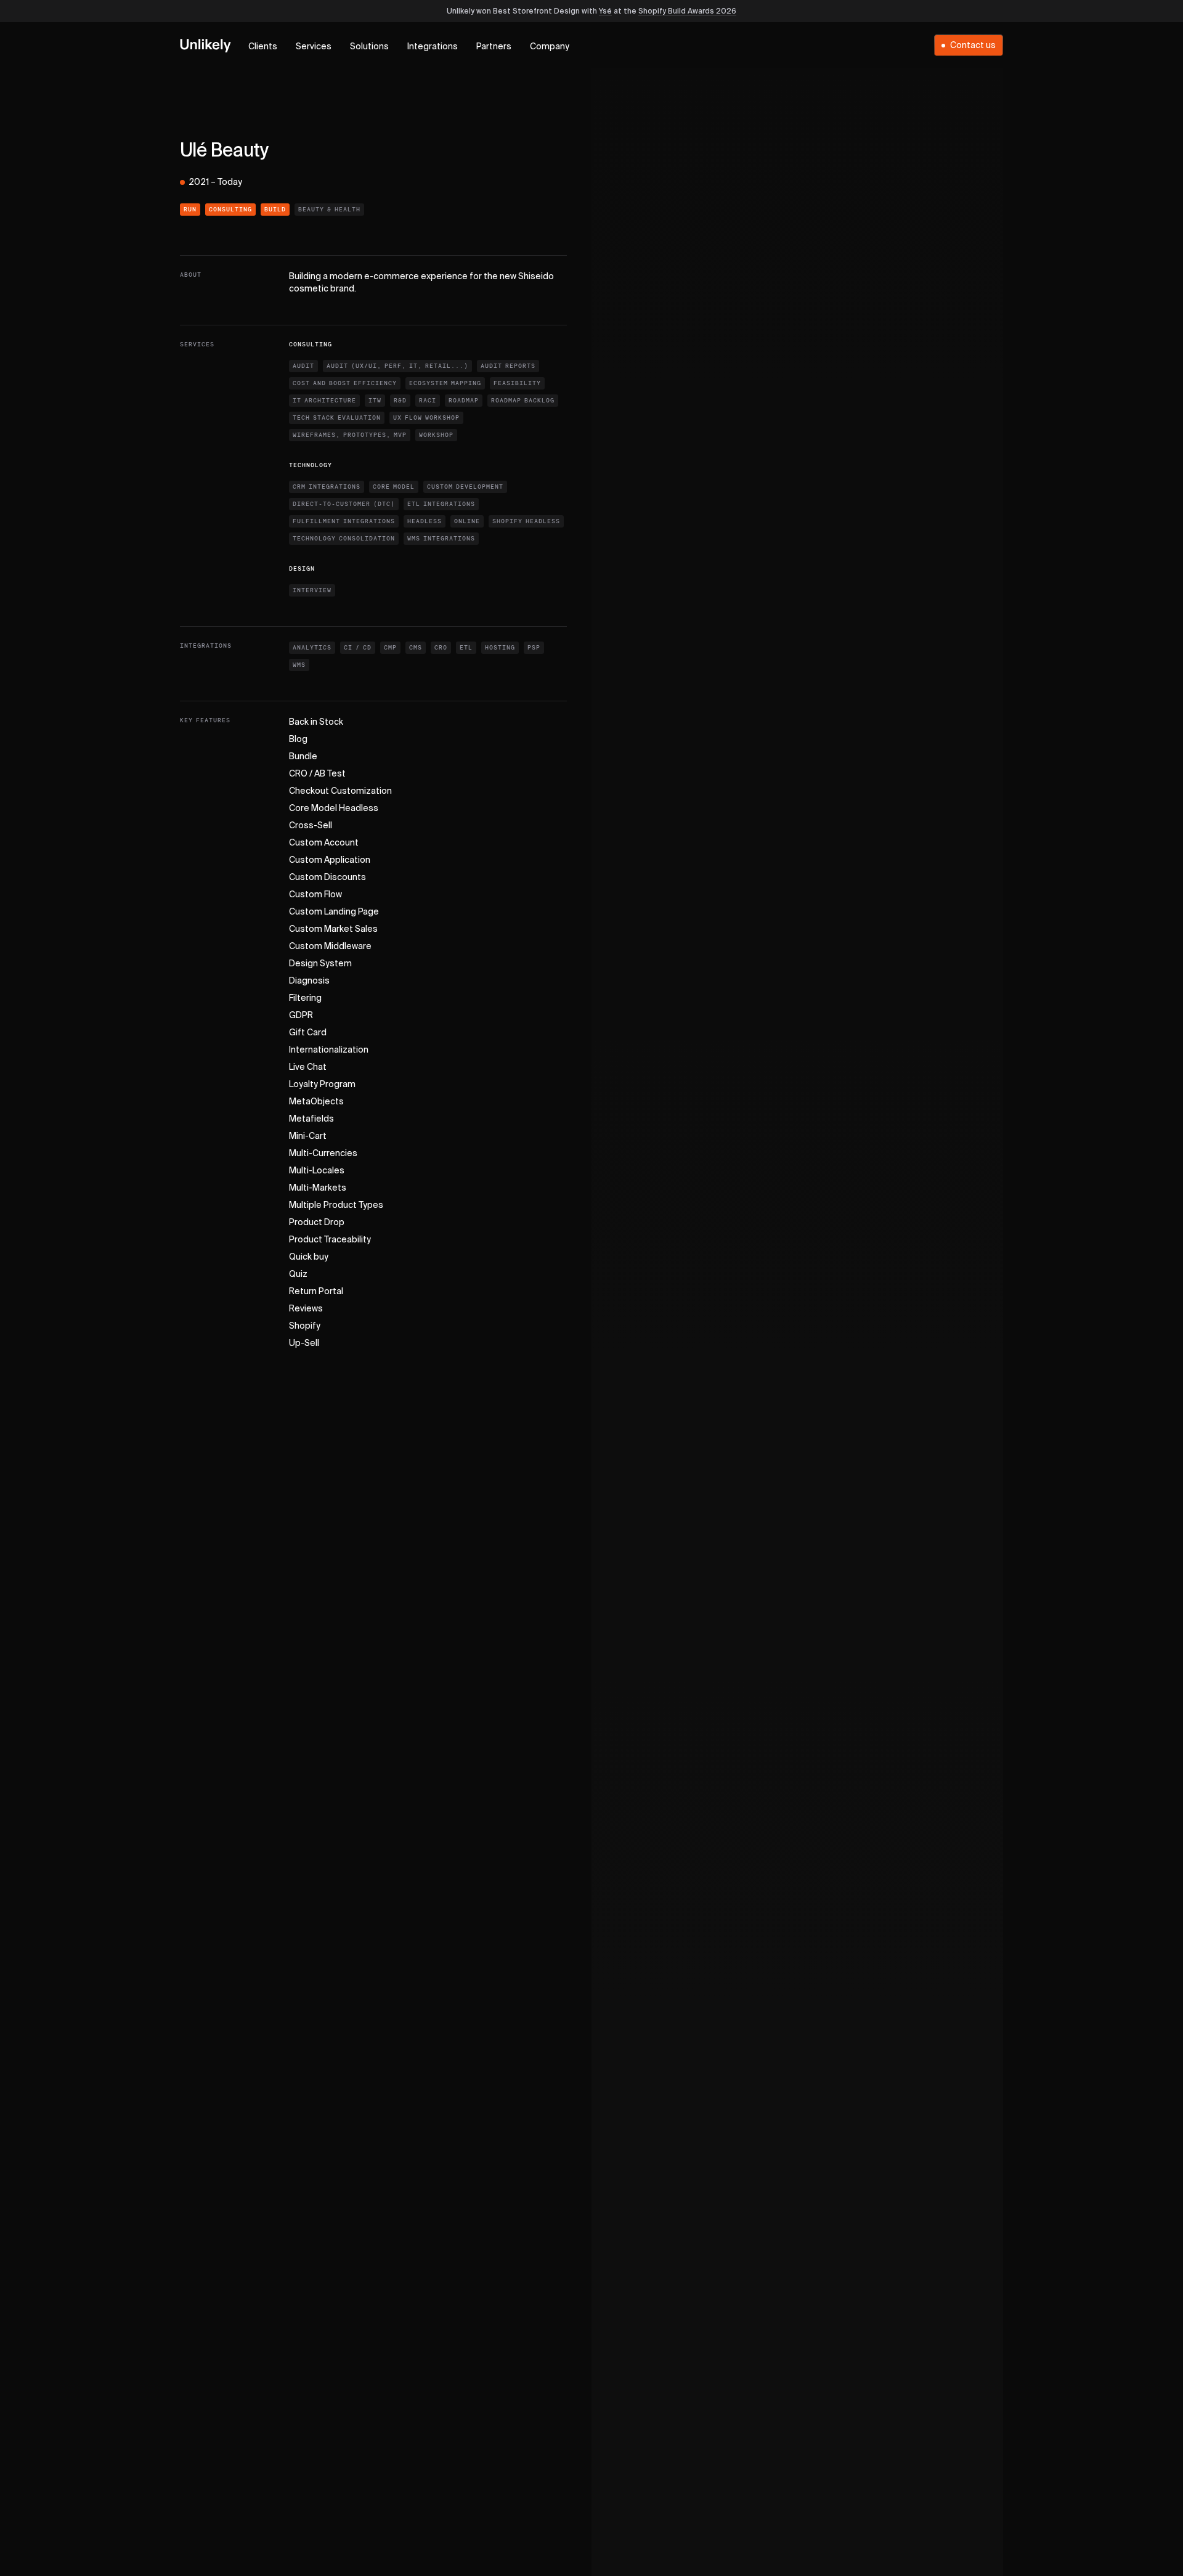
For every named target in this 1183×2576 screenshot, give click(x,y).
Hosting (500, 648)
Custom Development (465, 487)
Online (467, 521)
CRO (441, 648)
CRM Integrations (327, 487)
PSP (534, 648)
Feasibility (517, 383)
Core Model (394, 487)
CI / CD (358, 648)
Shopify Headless (526, 521)
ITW (375, 401)
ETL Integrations (441, 504)
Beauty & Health (329, 210)
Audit (303, 366)
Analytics (312, 648)
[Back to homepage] (205, 45)
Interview (312, 590)
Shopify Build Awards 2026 (687, 12)
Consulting (230, 210)
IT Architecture (324, 401)
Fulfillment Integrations (344, 521)
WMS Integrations (441, 539)
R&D (400, 401)
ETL (466, 648)
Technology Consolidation (344, 539)
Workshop (436, 435)
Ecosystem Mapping (445, 383)
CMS (416, 648)
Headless (425, 521)
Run (190, 210)
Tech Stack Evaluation (337, 418)
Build (275, 210)
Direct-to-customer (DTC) (344, 504)
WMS (299, 665)
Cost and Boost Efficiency (345, 383)
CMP (390, 648)
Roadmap (464, 401)
